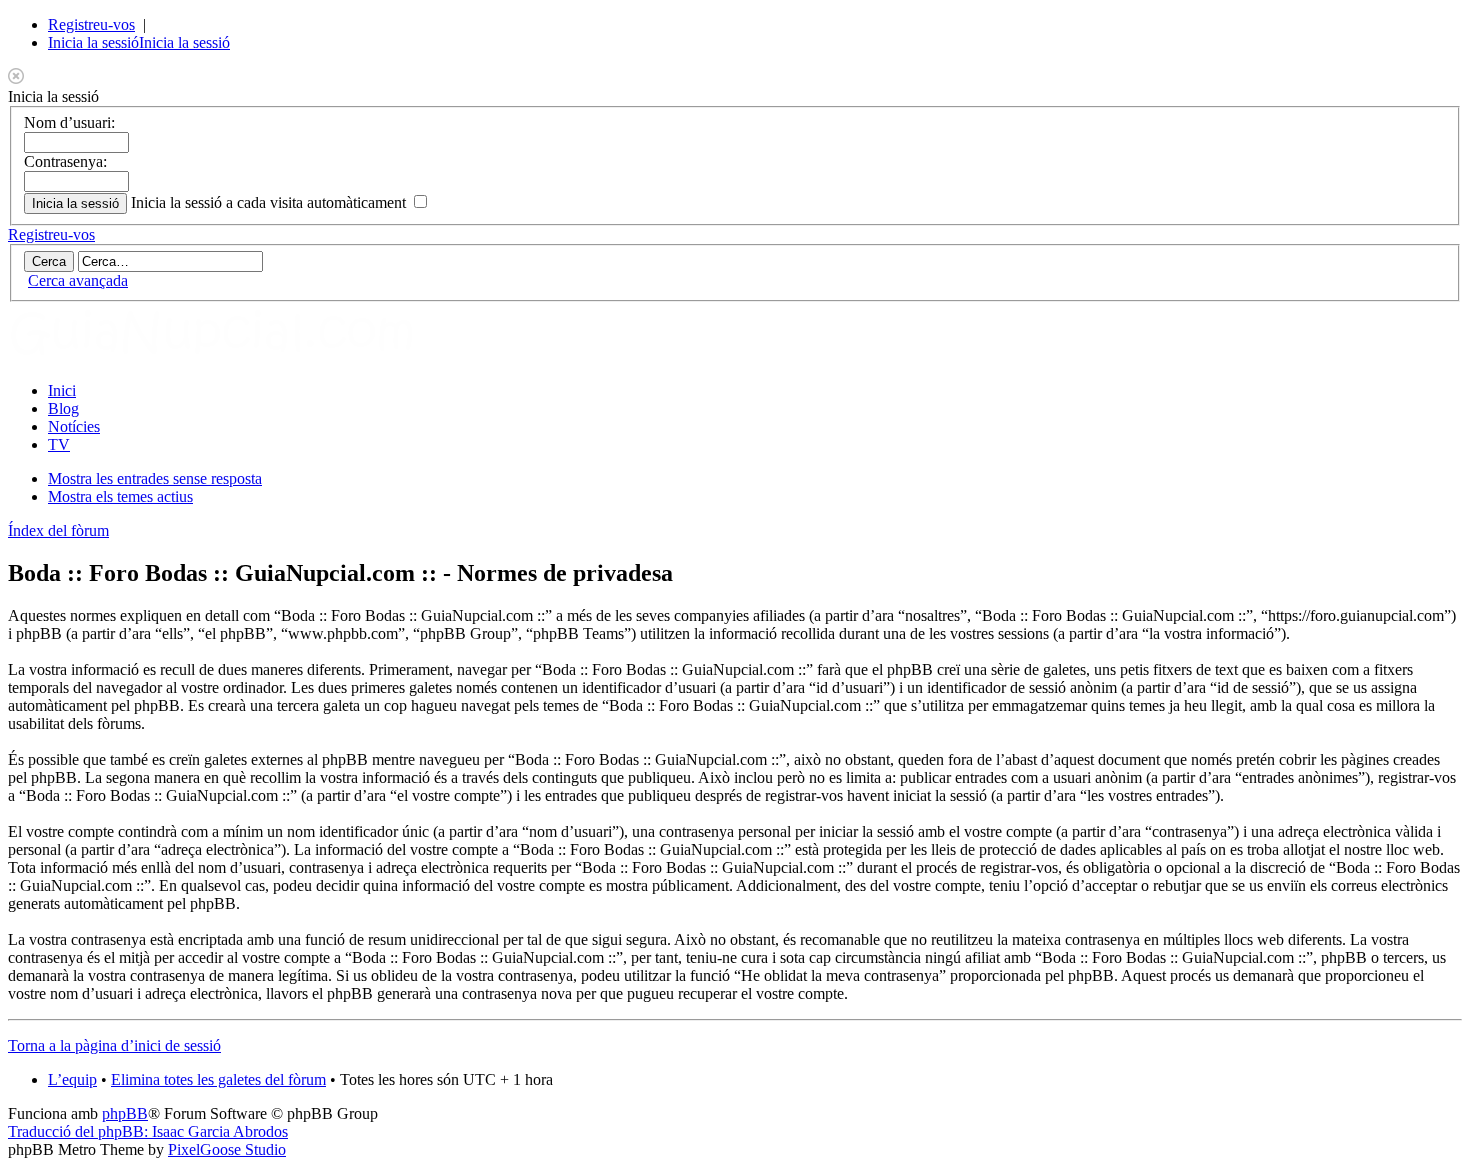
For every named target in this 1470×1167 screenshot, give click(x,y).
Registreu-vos (91, 24)
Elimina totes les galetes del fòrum (218, 1079)
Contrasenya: (65, 161)
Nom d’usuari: (69, 122)
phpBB (125, 1113)
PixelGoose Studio (227, 1149)
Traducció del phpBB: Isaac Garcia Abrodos (148, 1131)
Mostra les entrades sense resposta (155, 478)
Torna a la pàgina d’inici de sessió (114, 1045)
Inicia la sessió (93, 42)
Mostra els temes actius (120, 496)
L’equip (72, 1079)
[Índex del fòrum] (233, 356)
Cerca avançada (78, 280)
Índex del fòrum (58, 530)
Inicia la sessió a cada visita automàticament (270, 202)
